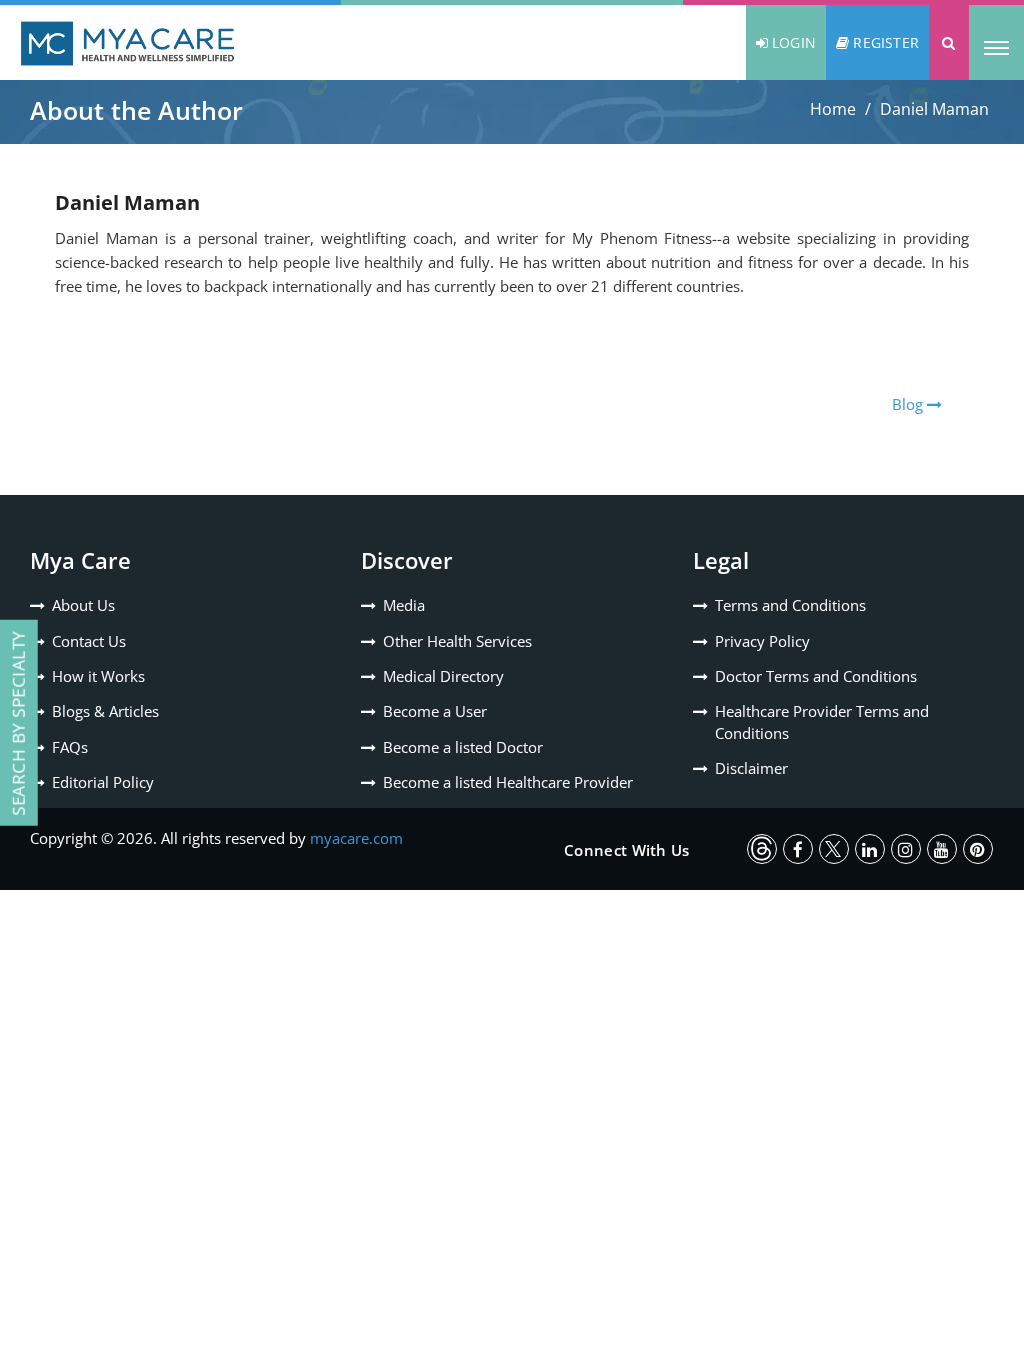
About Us (83, 605)
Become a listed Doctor (463, 747)
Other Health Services (457, 641)
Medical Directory (443, 676)
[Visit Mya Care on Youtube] (942, 849)
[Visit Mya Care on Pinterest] (978, 849)
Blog (909, 404)
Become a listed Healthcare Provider (508, 782)
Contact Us (89, 641)
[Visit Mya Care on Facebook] (798, 849)
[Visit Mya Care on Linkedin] (870, 849)
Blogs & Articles (105, 711)
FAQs (70, 747)
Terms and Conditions (790, 605)
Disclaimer (751, 768)
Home (833, 109)
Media (404, 605)
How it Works (98, 676)
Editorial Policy (103, 782)
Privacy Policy (762, 641)
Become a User (435, 711)
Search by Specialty (18, 723)
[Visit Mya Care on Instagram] (906, 849)
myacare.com (356, 838)
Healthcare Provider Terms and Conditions (822, 721)
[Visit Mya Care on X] (834, 849)
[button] (949, 42)
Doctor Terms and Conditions (816, 676)
